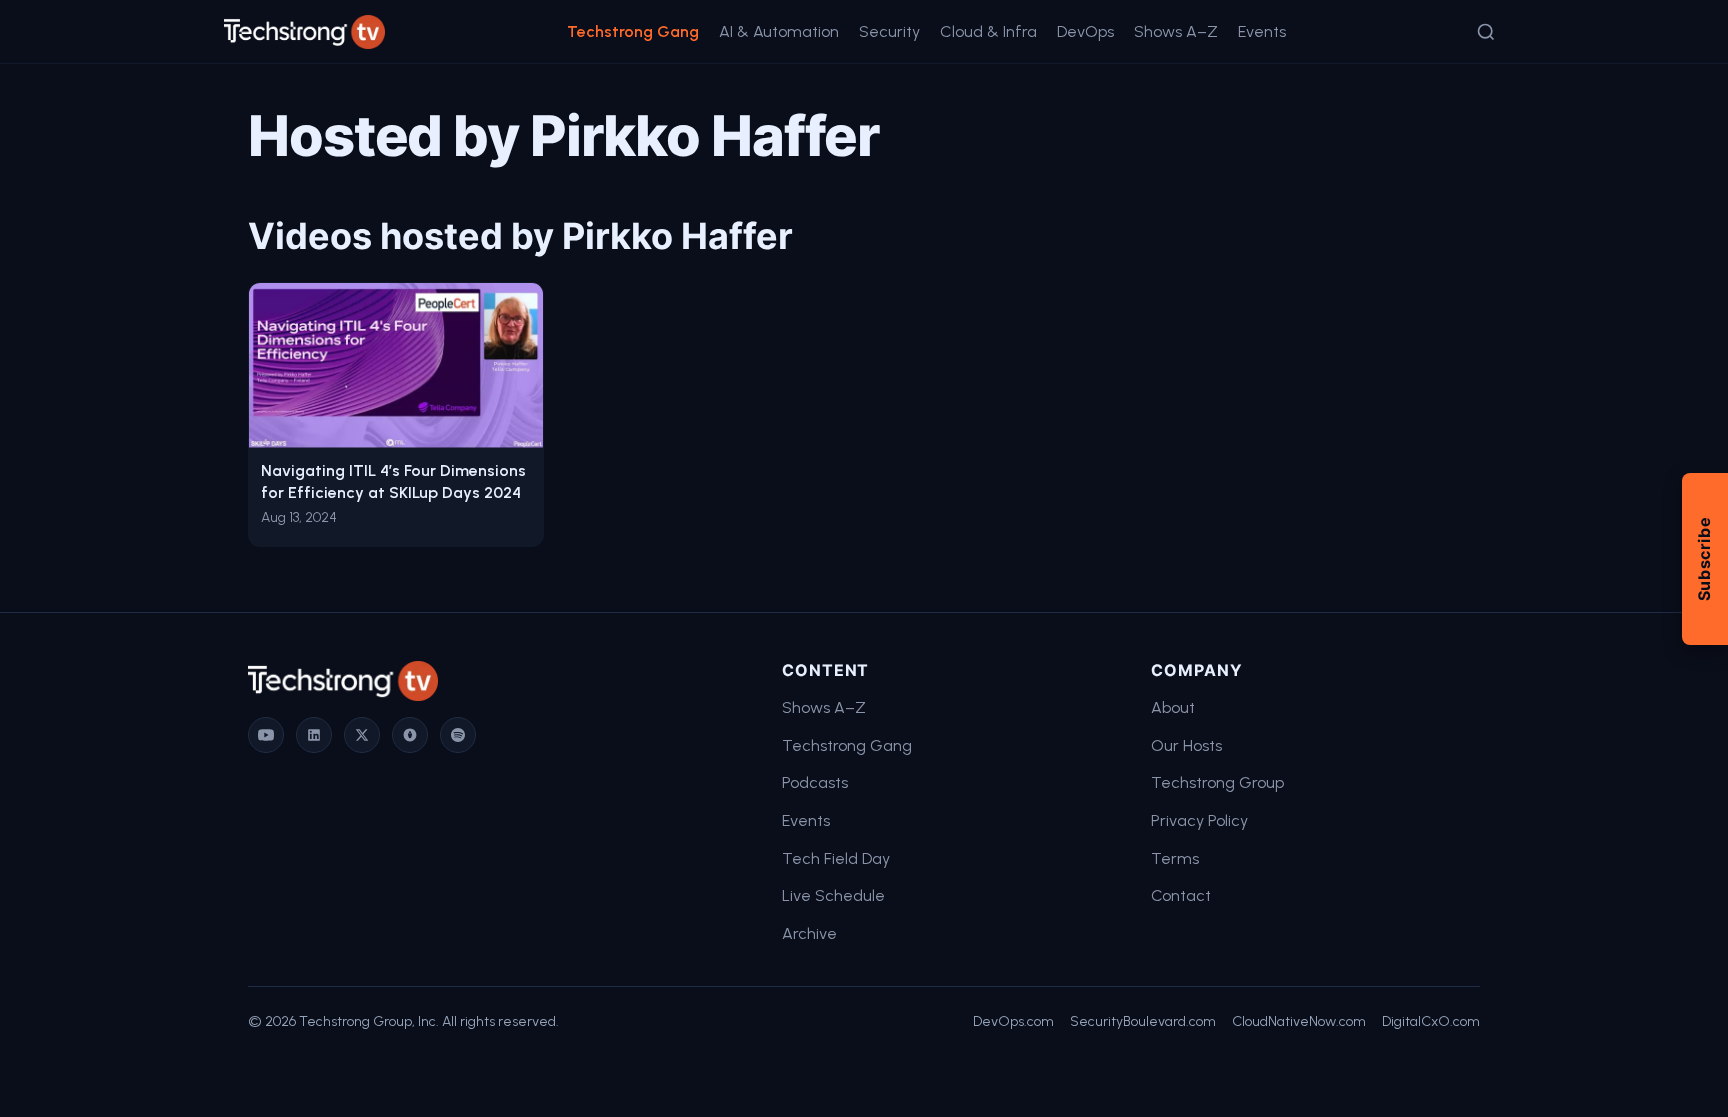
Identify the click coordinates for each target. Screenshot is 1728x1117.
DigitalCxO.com (1431, 1021)
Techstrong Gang (633, 31)
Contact (1181, 895)
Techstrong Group (1217, 782)
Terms (1175, 858)
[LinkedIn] (314, 735)
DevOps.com (1013, 1021)
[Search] (1486, 32)
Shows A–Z (1176, 31)
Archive (809, 933)
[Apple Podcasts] (410, 735)
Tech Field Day (836, 858)
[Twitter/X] (362, 735)
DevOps (1085, 31)
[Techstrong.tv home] (304, 32)
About (1173, 707)
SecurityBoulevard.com (1143, 1021)
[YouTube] (266, 735)
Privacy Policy (1199, 820)
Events (1262, 31)
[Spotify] (458, 735)
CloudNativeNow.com (1299, 1021)
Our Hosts (1186, 745)
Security (889, 31)
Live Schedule (833, 895)
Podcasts (815, 782)
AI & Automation (779, 31)
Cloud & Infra (988, 31)
